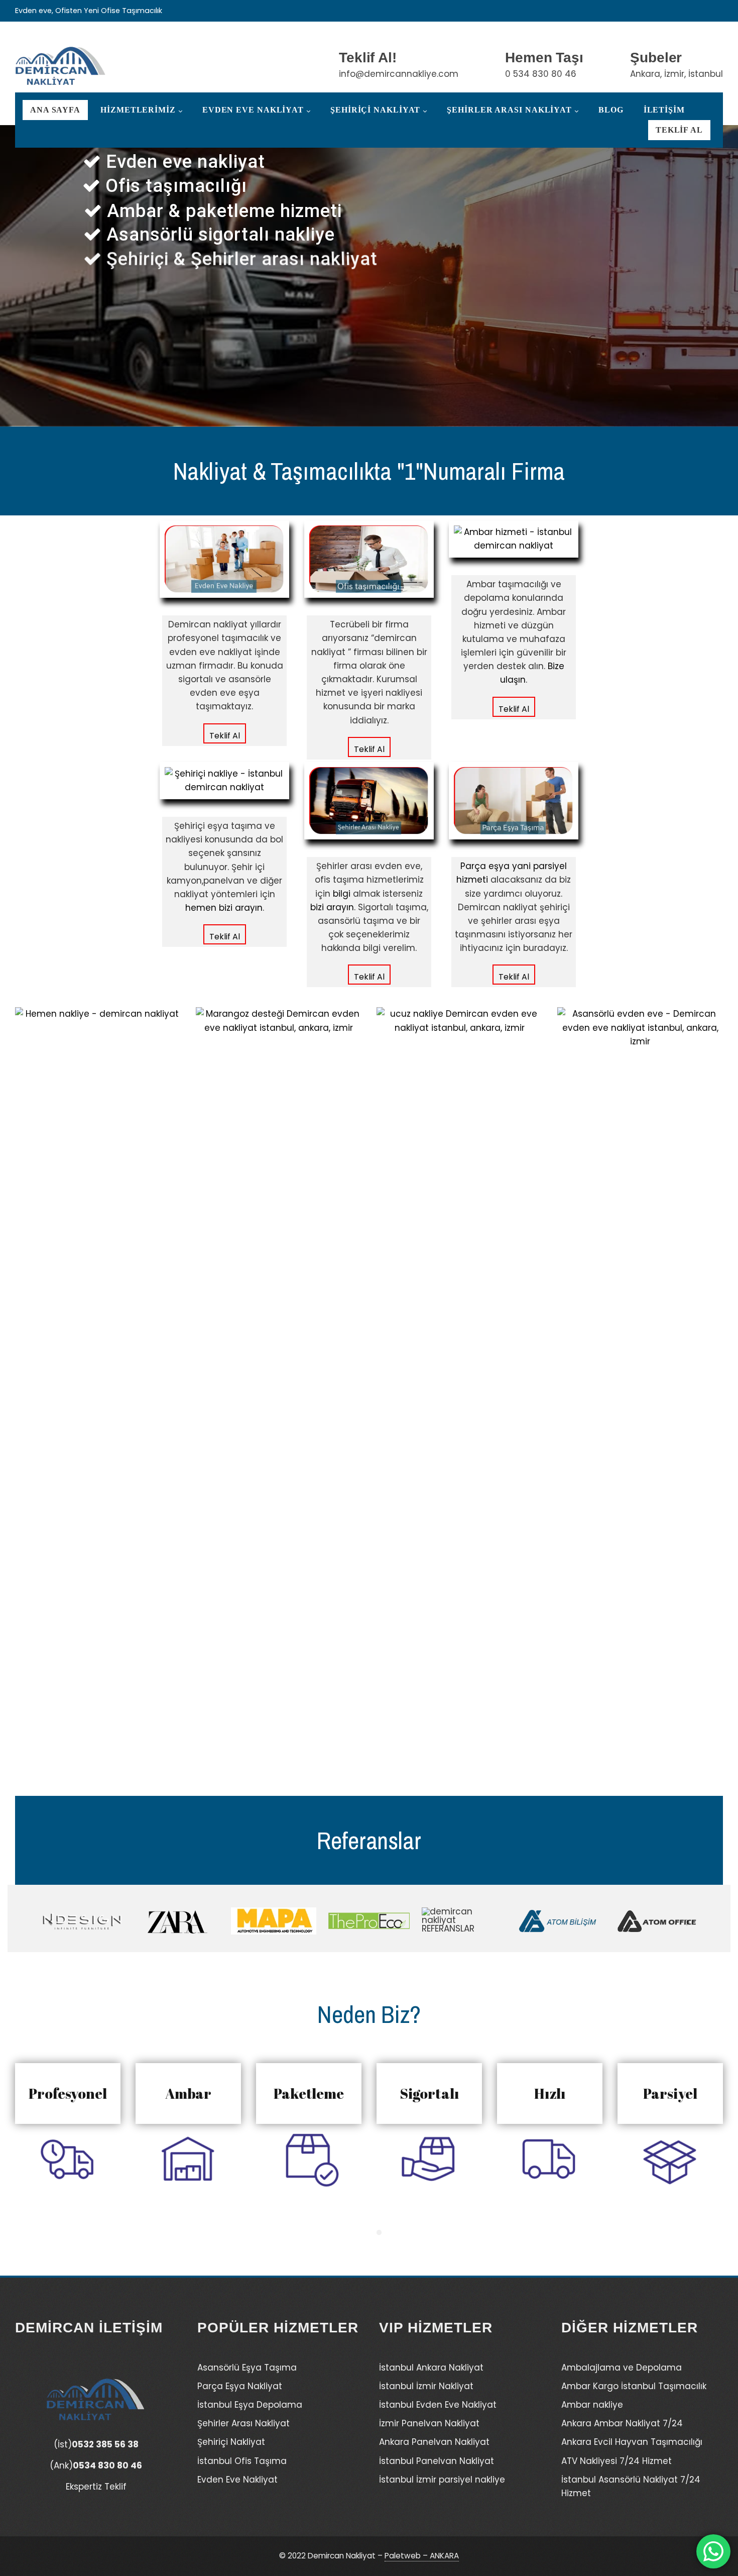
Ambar (189, 2093)
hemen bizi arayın (224, 908)
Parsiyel (670, 2093)
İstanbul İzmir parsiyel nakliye (442, 2480)
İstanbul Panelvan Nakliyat (437, 2461)
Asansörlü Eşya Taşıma (247, 2368)
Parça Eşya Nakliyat (240, 2386)
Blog (611, 110)
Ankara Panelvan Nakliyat (434, 2442)
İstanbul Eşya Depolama (250, 2405)
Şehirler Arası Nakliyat (509, 110)
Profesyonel (68, 2093)
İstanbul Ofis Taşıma (242, 2461)
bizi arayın (332, 907)
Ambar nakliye (592, 2405)
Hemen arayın (249, 342)
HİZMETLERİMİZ (138, 110)
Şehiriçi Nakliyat (375, 110)
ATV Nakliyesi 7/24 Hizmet (617, 2461)
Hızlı (550, 2093)
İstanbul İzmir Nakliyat (426, 2386)
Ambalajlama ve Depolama (622, 2368)
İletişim (664, 110)
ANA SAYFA (55, 110)
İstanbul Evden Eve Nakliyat (438, 2405)
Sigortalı (429, 2093)
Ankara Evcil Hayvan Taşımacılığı (632, 2442)
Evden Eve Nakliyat (253, 110)
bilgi (342, 894)
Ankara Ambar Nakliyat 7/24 (622, 2423)
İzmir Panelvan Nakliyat (429, 2423)
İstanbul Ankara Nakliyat (431, 2368)
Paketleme (309, 2093)
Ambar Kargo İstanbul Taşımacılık (634, 2386)
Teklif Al (679, 130)
